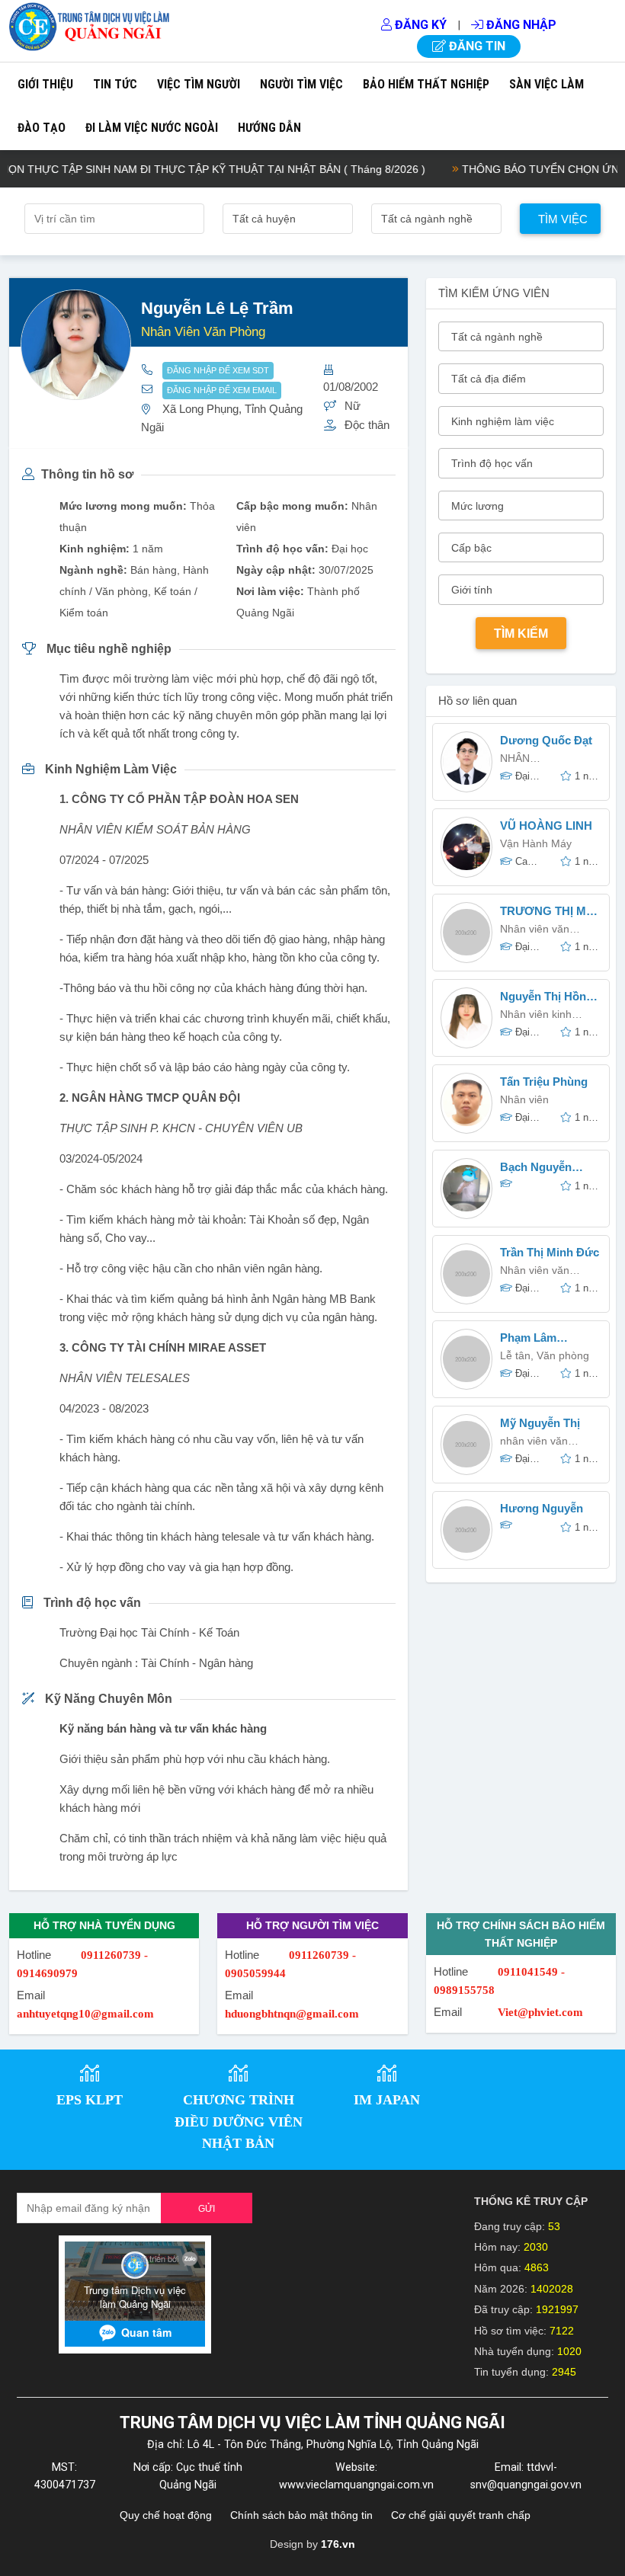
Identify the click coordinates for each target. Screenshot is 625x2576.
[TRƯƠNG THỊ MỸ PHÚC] (466, 932)
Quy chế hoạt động (166, 2515)
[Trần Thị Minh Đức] (466, 1274)
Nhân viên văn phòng (535, 1272)
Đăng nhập (520, 25)
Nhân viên (524, 1099)
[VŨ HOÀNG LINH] (466, 847)
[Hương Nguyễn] (466, 1530)
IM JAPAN (387, 2100)
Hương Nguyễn (542, 1508)
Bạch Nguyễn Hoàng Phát (536, 1168)
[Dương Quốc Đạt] (466, 762)
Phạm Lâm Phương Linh (536, 1339)
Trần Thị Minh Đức (550, 1252)
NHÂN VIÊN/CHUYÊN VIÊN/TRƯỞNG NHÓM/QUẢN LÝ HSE (541, 760)
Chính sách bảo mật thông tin (301, 2515)
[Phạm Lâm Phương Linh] (466, 1359)
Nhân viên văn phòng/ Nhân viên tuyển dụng (543, 931)
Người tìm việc (301, 84)
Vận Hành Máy (536, 843)
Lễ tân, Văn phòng (545, 1355)
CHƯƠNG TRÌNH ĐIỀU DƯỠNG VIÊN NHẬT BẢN (239, 2122)
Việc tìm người (199, 84)
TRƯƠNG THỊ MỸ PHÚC (547, 912)
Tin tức (115, 84)
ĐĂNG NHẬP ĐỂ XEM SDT (218, 370)
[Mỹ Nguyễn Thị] (466, 1444)
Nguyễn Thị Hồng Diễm (546, 998)
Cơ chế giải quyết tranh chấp (461, 2515)
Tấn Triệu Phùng (544, 1082)
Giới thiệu (45, 84)
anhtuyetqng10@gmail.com (85, 2014)
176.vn (338, 2544)
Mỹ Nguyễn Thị (540, 1423)
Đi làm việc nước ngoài (152, 128)
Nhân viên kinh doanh (536, 1016)
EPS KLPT (90, 2100)
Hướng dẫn (269, 128)
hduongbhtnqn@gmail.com (292, 2014)
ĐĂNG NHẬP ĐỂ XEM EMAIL (222, 390)
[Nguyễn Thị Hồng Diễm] (466, 1018)
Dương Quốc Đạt (546, 740)
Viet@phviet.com (540, 2012)
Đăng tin (476, 46)
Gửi (207, 2209)
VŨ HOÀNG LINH (546, 826)
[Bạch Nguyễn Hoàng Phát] (466, 1188)
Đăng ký (419, 25)
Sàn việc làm (546, 84)
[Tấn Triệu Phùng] (466, 1103)
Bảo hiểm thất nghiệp (426, 84)
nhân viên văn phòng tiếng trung (543, 1443)
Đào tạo (42, 128)
